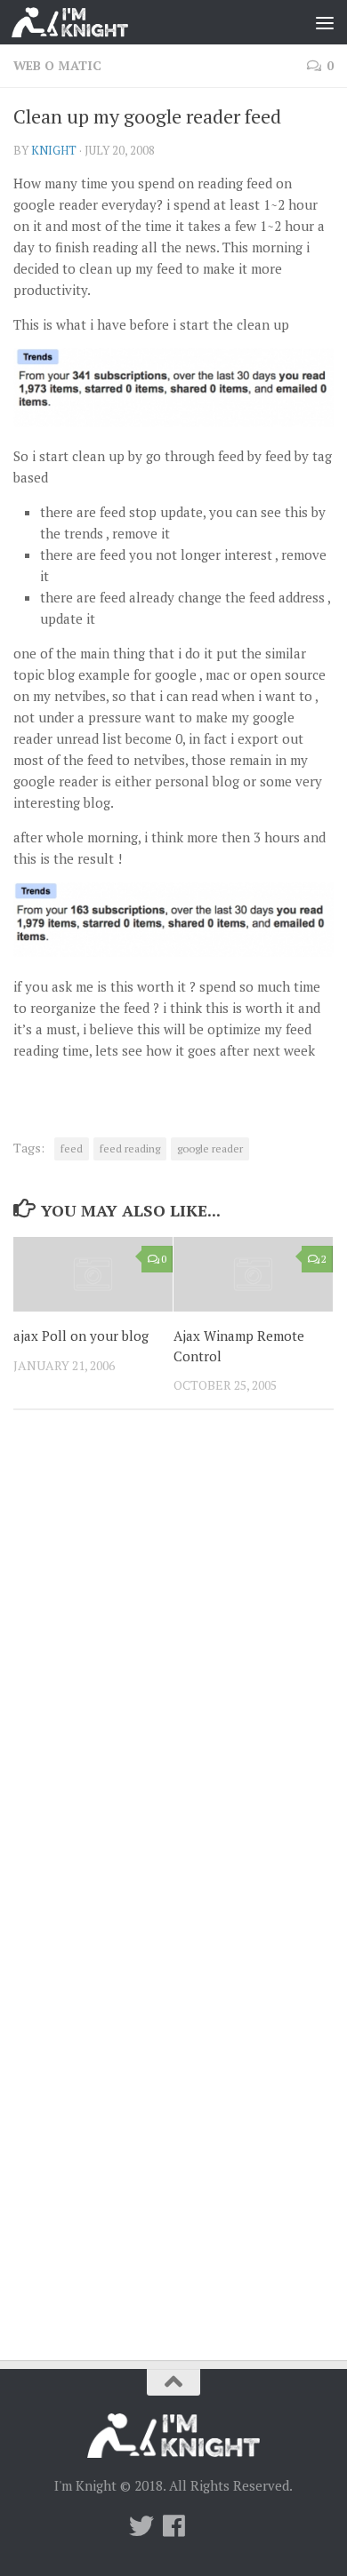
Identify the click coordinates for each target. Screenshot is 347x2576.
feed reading (130, 1148)
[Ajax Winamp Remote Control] (253, 1274)
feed (72, 1148)
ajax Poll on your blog (81, 1336)
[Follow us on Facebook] (173, 2526)
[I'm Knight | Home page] (89, 22)
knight (54, 150)
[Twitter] (141, 2526)
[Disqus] (173, 1668)
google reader (210, 1148)
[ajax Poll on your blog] (93, 1274)
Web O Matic (57, 65)
